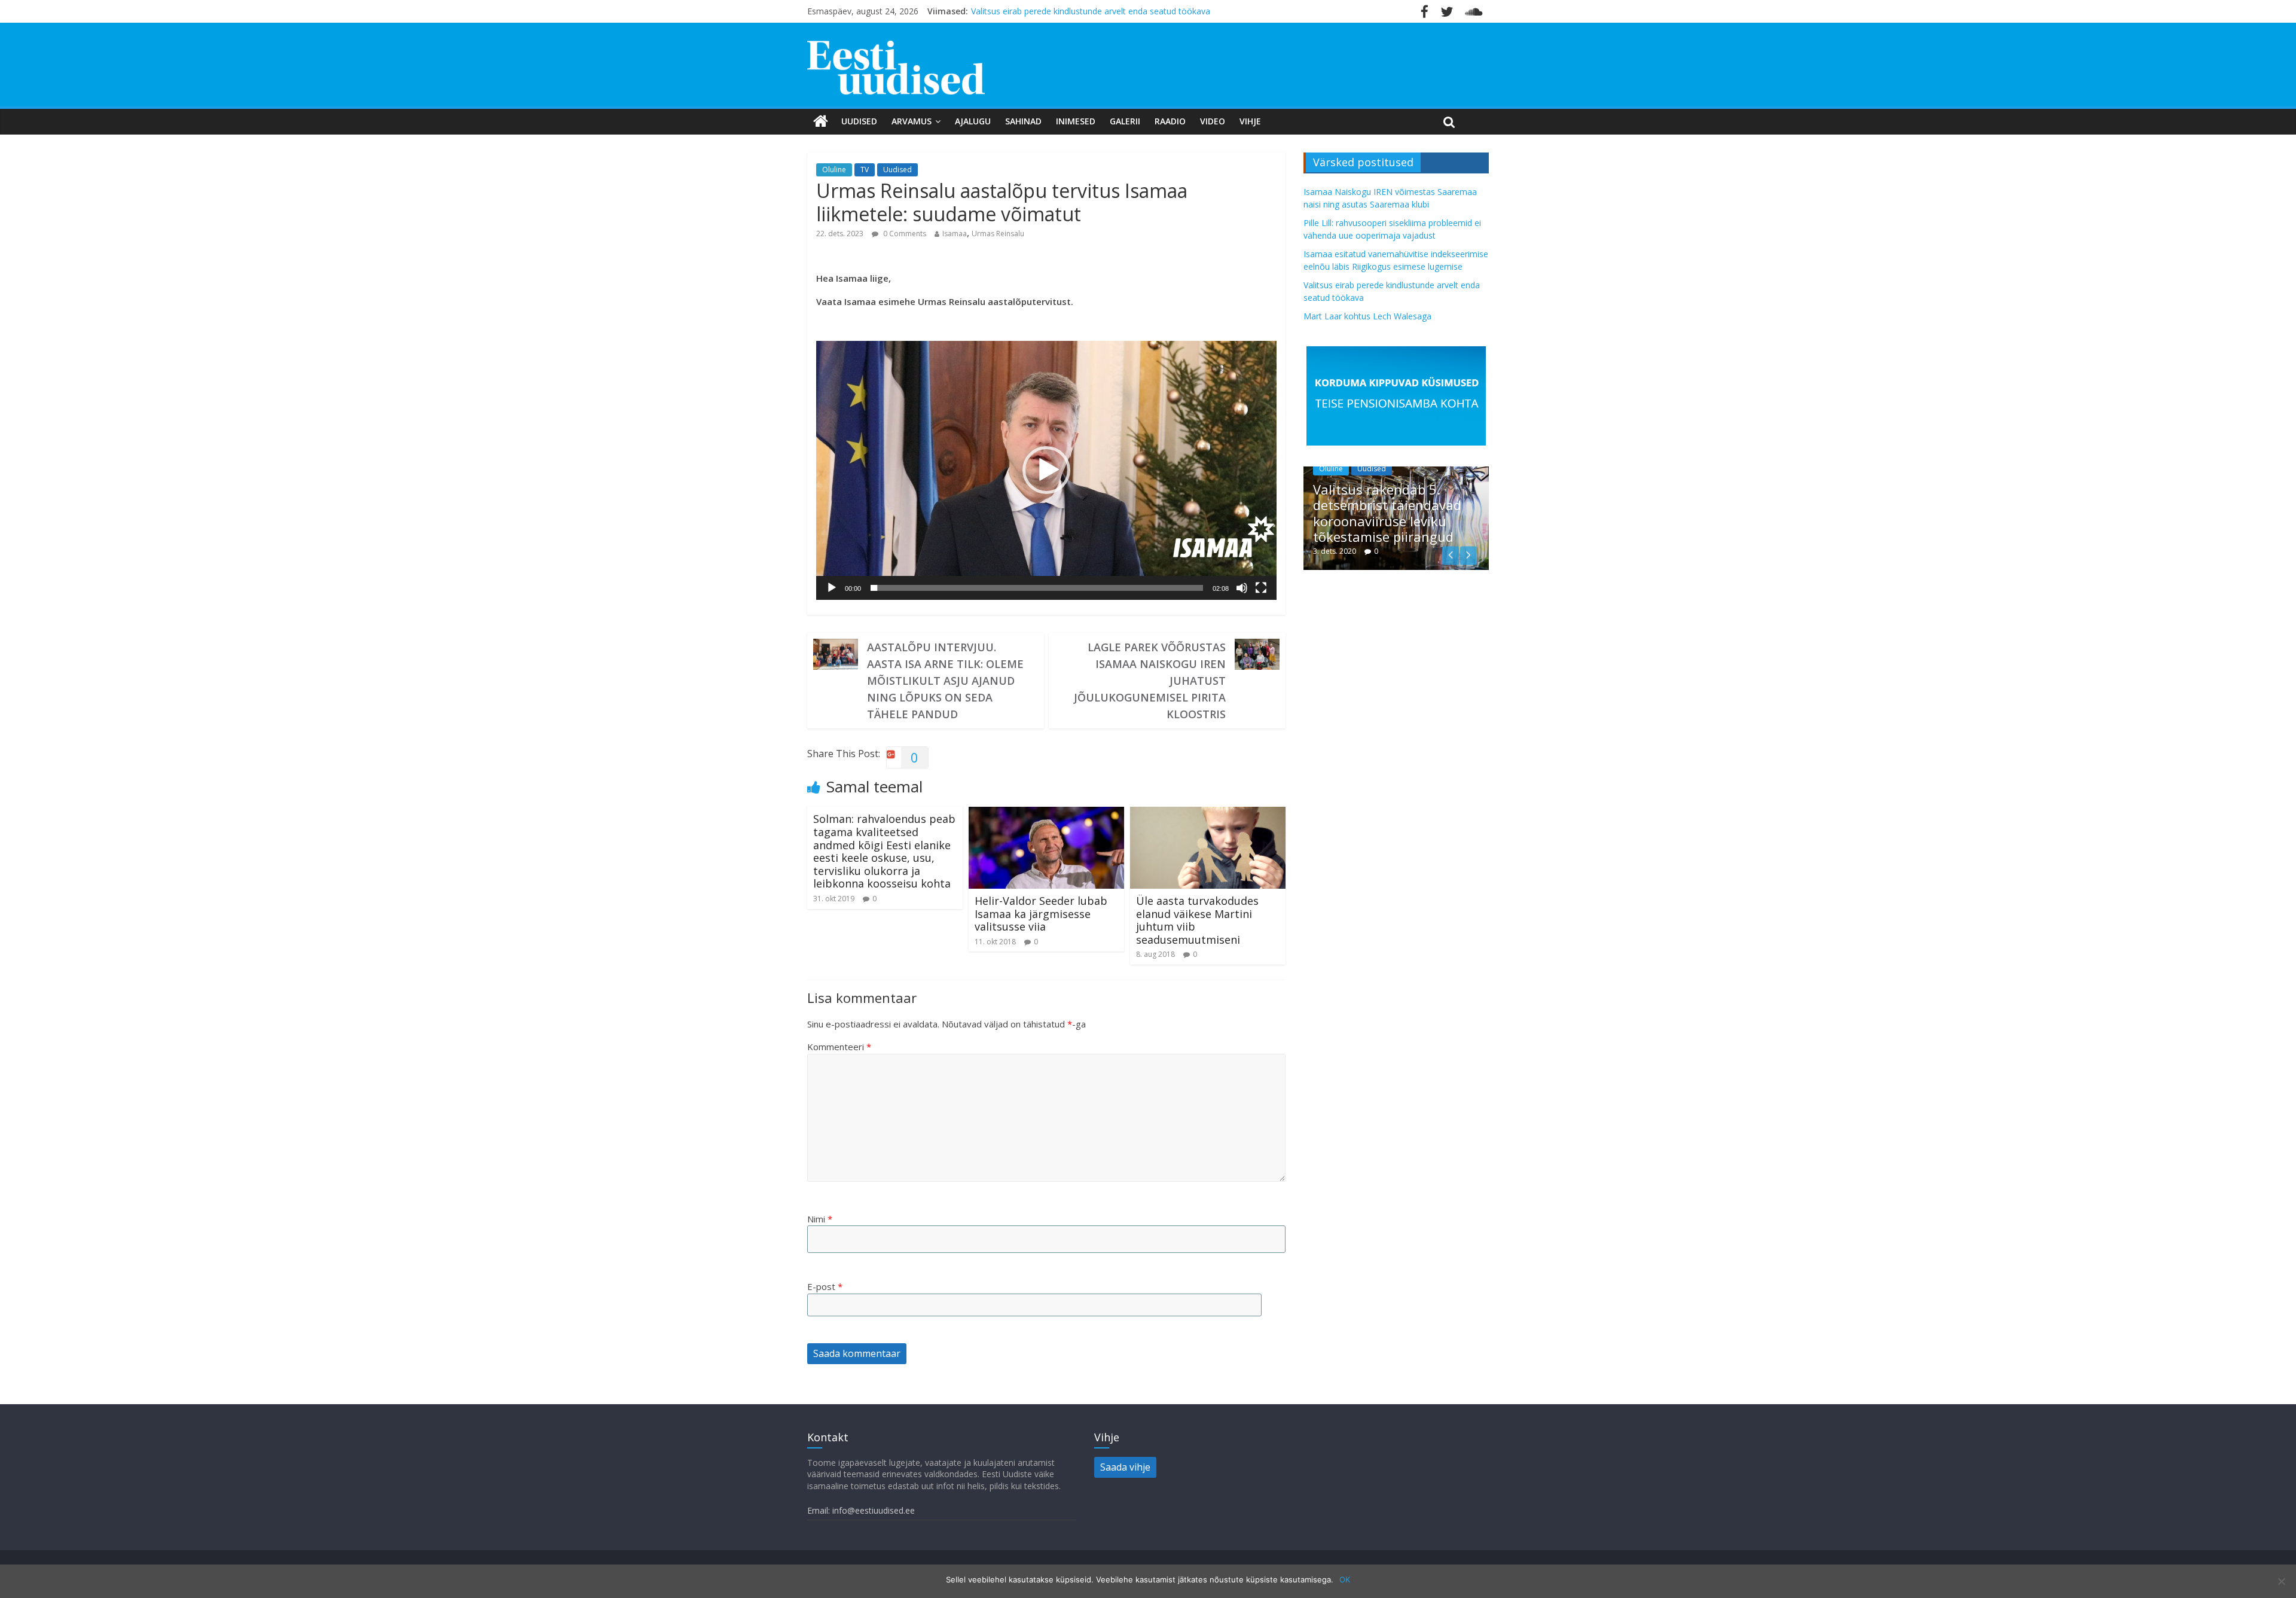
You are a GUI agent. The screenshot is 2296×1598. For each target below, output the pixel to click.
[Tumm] (1242, 588)
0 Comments (904, 234)
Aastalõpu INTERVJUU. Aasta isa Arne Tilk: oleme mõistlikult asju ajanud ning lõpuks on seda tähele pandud (945, 681)
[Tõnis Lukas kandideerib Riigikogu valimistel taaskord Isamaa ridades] (1424, 473)
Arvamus (912, 121)
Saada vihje (1125, 1467)
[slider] (1037, 588)
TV (865, 170)
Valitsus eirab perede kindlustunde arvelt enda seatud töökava (1091, 11)
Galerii (1125, 121)
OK (1345, 1579)
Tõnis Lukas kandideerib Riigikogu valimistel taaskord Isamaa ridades (1417, 521)
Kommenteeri (839, 1047)
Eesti (1354, 485)
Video (1213, 121)
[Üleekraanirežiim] (1261, 588)
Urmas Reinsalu (998, 234)
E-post (825, 1286)
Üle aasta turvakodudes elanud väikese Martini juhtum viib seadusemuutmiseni (1197, 920)
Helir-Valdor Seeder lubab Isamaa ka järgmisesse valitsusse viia (1041, 914)
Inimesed (1076, 121)
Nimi (820, 1219)
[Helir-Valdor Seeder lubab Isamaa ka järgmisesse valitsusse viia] (1046, 814)
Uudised (859, 121)
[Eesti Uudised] (821, 121)
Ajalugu (973, 121)
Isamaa (955, 234)
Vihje (1250, 121)
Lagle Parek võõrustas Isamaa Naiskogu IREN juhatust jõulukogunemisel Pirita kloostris (1150, 681)
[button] (1046, 470)
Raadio (1170, 121)
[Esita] (832, 588)
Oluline (834, 170)
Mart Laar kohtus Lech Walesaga (1367, 316)
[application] (1046, 470)
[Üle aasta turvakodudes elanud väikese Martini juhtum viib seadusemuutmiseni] (1208, 814)
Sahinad (1023, 121)
